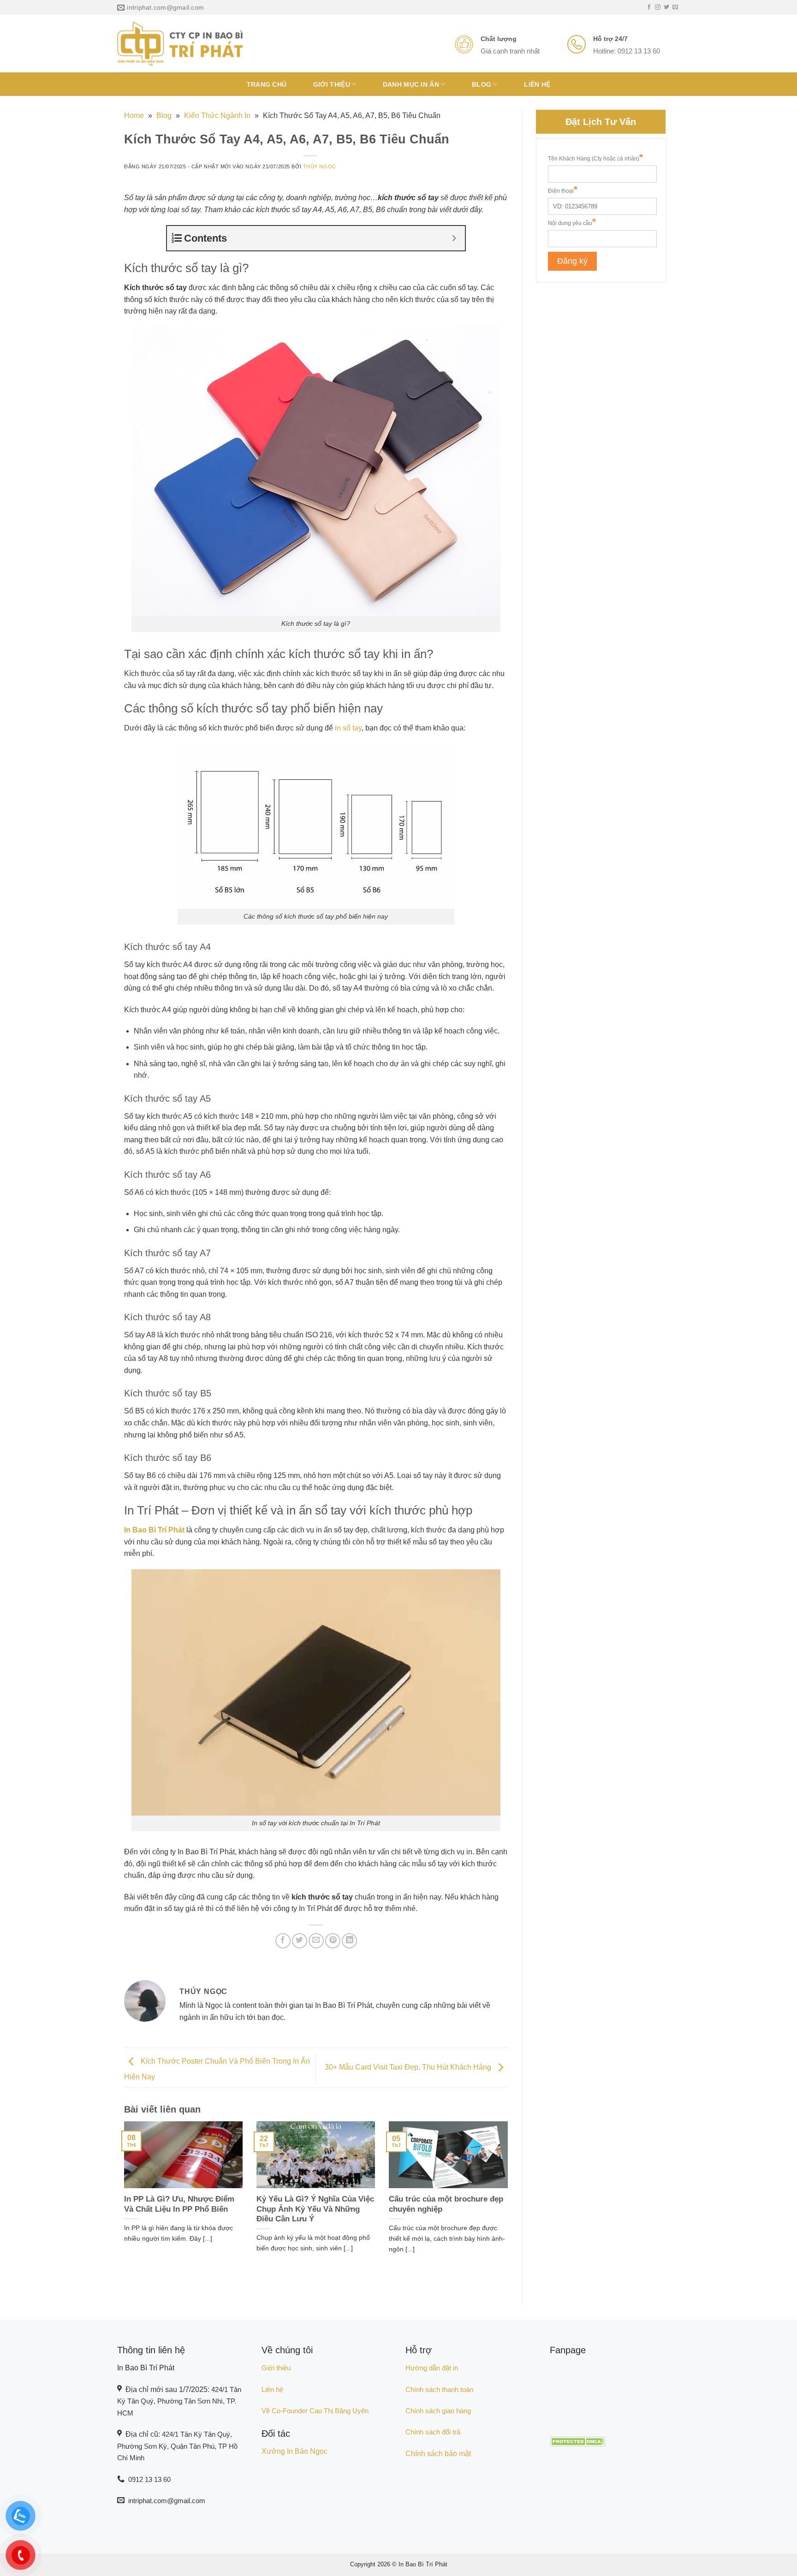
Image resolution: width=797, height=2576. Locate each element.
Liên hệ (537, 84)
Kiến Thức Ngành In (217, 116)
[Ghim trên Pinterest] (333, 1941)
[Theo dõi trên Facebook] (649, 7)
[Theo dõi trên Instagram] (658, 7)
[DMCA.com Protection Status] (577, 2441)
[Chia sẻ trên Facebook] (283, 1941)
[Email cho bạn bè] (316, 1941)
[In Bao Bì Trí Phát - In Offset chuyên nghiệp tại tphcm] (180, 44)
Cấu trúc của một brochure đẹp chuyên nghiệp (446, 2204)
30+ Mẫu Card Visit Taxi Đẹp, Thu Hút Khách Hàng (409, 2067)
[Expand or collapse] (455, 238)
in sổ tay (348, 728)
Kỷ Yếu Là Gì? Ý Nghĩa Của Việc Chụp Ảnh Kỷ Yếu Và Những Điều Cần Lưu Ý (315, 2209)
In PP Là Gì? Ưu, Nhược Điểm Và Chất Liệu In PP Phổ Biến (179, 2204)
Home (134, 116)
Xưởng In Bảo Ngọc (294, 2451)
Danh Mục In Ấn (411, 84)
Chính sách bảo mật (438, 2454)
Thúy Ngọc (320, 166)
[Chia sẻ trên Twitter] (300, 1941)
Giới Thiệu (332, 84)
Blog (482, 84)
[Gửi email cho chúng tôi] (675, 7)
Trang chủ (267, 84)
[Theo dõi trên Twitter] (666, 7)
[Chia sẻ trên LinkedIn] (349, 1941)
